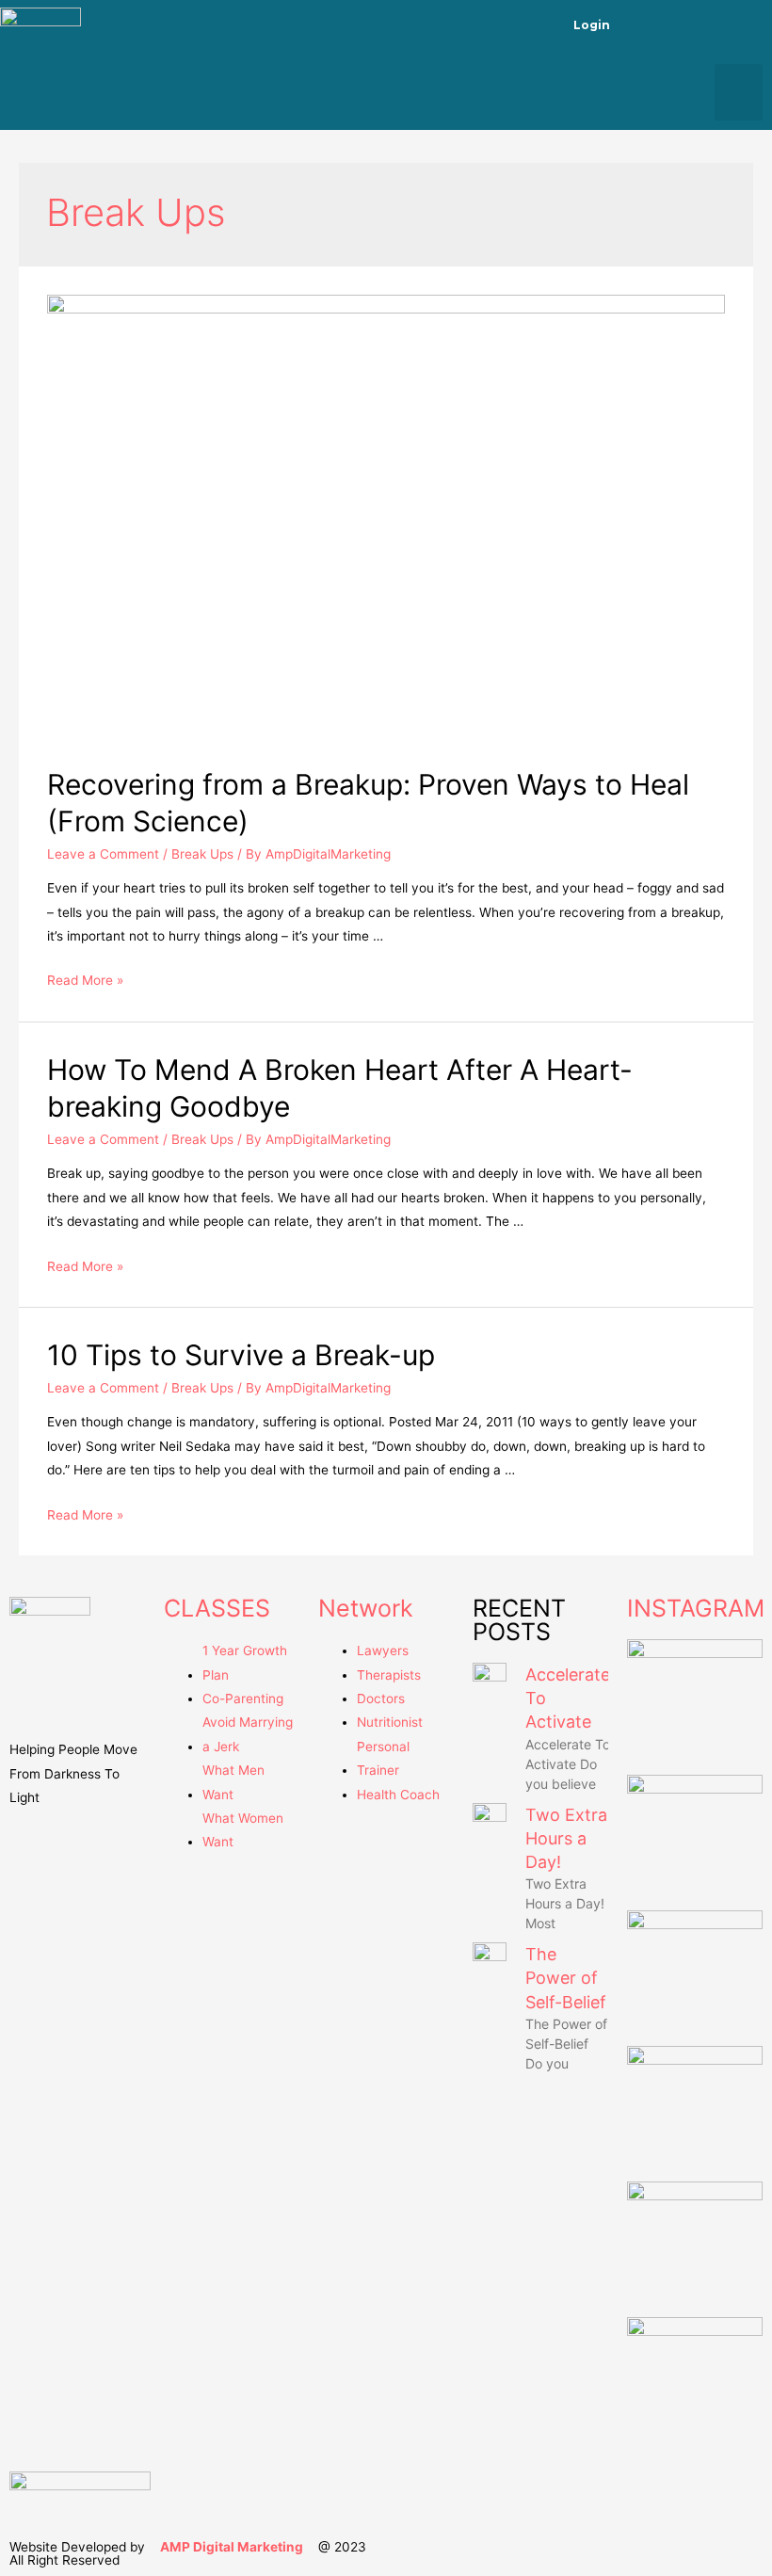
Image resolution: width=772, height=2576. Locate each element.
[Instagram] (698, 24)
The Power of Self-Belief (566, 1978)
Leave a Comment (103, 854)
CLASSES (217, 1608)
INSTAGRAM (696, 1608)
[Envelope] (748, 24)
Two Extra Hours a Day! (566, 1838)
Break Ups (202, 854)
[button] (739, 92)
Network (366, 1608)
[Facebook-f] (647, 24)
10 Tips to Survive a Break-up (241, 1355)
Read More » (85, 980)
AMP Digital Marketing (232, 2547)
